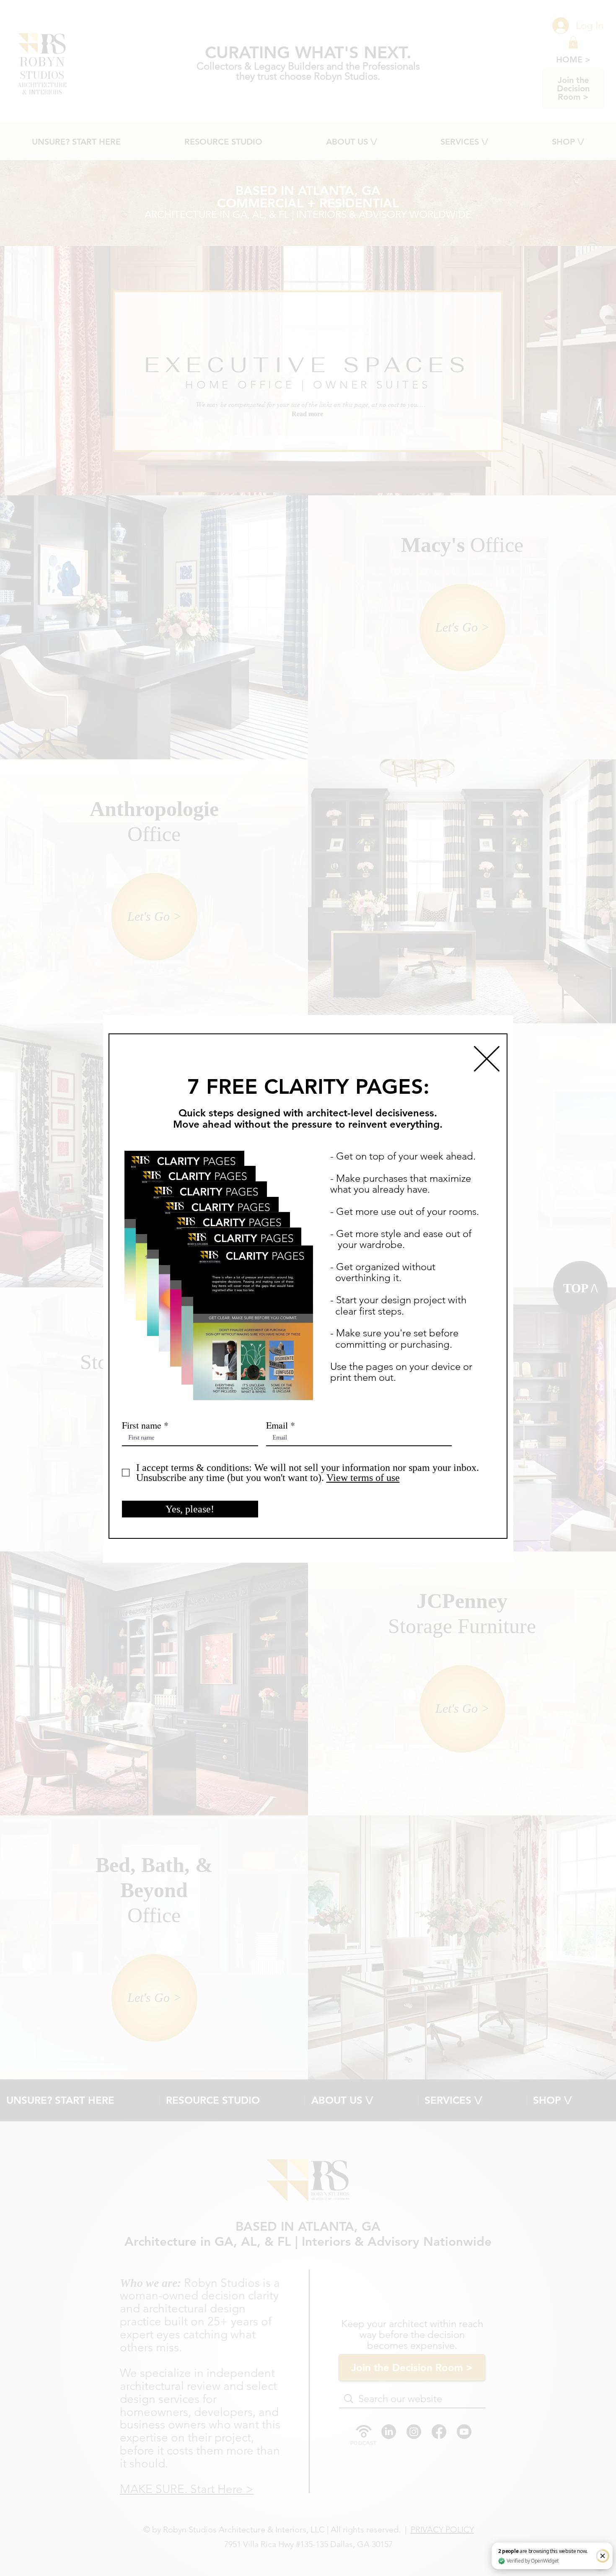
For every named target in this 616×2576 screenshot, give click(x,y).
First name (142, 1425)
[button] (487, 1059)
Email (277, 1425)
